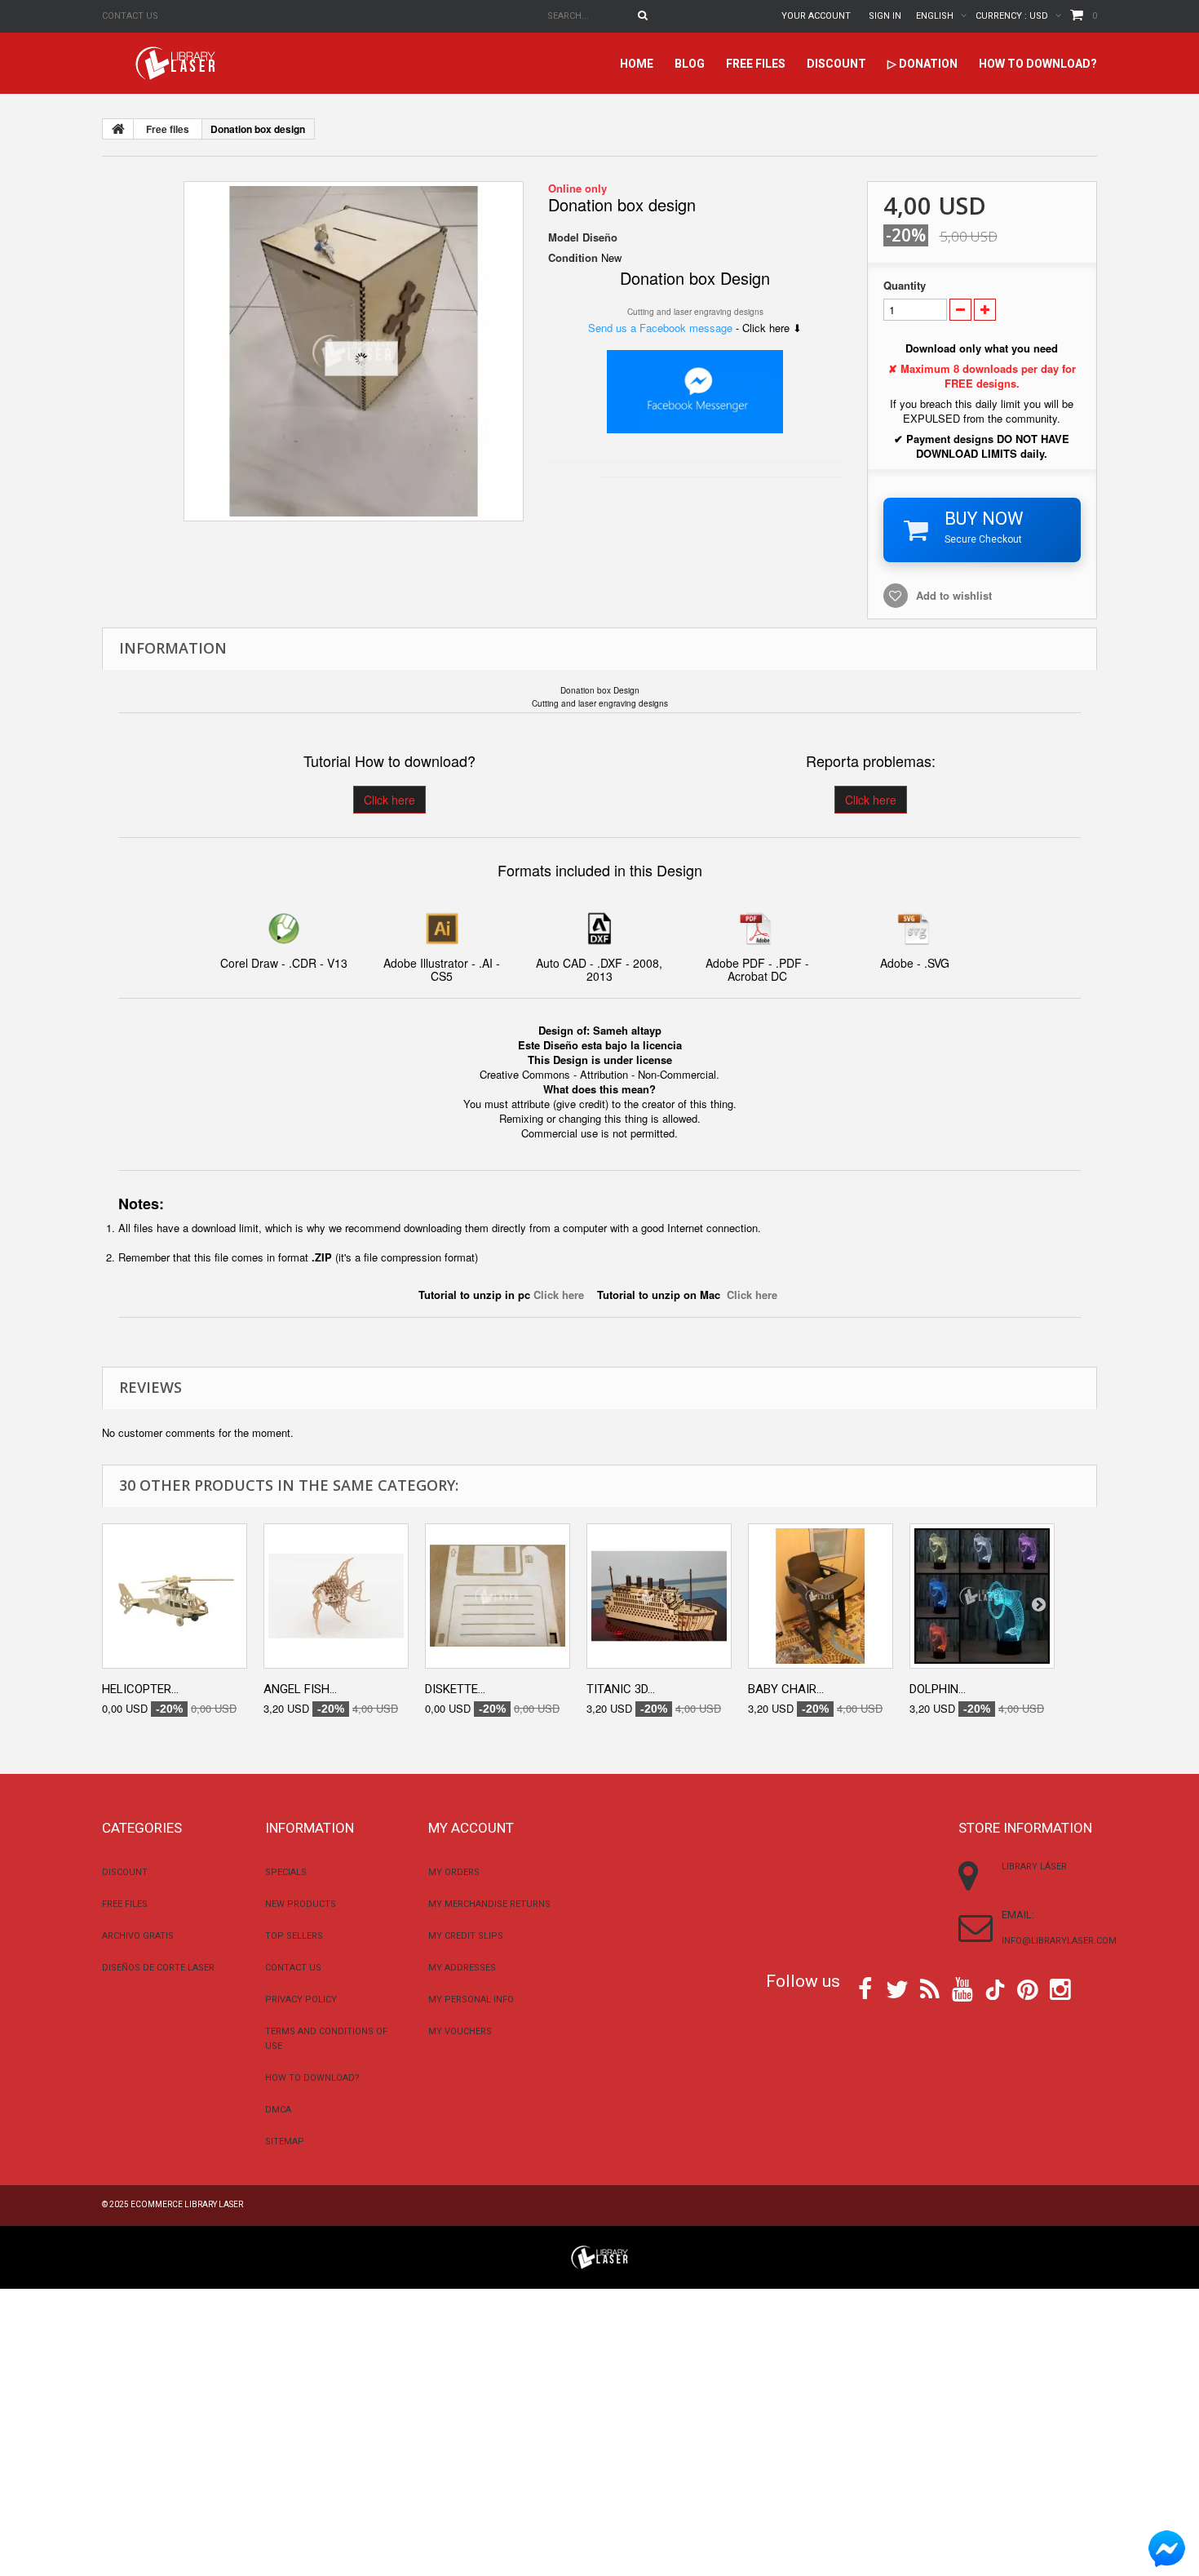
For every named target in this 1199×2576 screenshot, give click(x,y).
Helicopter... (140, 1689)
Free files (756, 64)
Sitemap (285, 2141)
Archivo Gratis (138, 1936)
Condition (573, 258)
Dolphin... (938, 1689)
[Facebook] (865, 1988)
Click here (389, 800)
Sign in (885, 16)
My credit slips (466, 1936)
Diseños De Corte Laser (158, 1968)
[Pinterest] (1028, 1988)
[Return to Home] (118, 129)
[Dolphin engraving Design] (982, 1596)
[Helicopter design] (175, 1596)
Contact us (130, 16)
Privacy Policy (301, 2000)
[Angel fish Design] (336, 1596)
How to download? (1038, 64)
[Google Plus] (995, 1990)
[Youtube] (962, 1988)
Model (564, 237)
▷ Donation (922, 64)
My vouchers (460, 2031)
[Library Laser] (177, 63)
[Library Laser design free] (599, 2256)
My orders (454, 1872)
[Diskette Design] (498, 1596)
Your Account (816, 16)
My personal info (471, 2000)
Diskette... (455, 1689)
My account (471, 1828)
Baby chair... (786, 1689)
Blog (690, 64)
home (637, 64)
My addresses (462, 1968)
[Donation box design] (354, 351)
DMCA (278, 2110)
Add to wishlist (954, 595)
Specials (286, 1872)
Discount (836, 64)
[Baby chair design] (821, 1596)
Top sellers (294, 1936)
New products (301, 1904)
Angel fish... (300, 1689)
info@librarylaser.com (1059, 1941)
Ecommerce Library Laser (187, 2204)
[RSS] (930, 1988)
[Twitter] (897, 1988)
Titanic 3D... (621, 1689)
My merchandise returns (489, 1904)
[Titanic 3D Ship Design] (659, 1596)
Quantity (905, 286)
